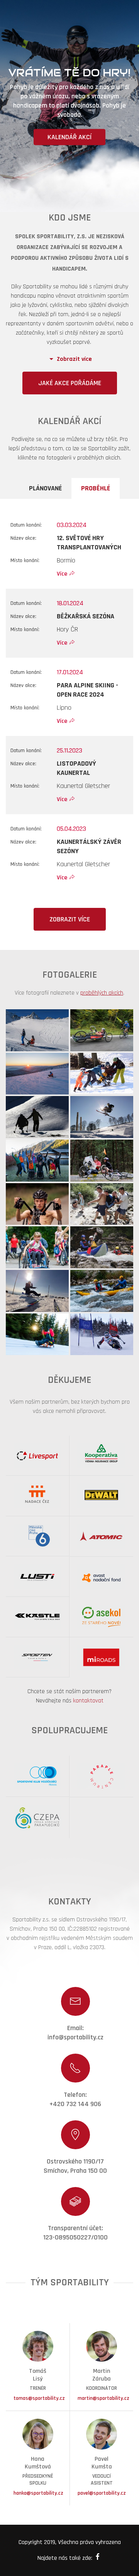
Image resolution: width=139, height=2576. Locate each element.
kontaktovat (88, 1701)
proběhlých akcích (102, 993)
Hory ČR (67, 629)
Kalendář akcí (69, 137)
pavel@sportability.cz (102, 2493)
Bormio (66, 560)
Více (62, 574)
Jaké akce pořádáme (70, 383)
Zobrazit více (70, 919)
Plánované (45, 488)
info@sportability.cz (75, 2037)
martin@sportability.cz (103, 2398)
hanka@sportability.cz (38, 2493)
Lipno (64, 708)
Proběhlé (96, 488)
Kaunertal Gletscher (83, 786)
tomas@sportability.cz (39, 2398)
